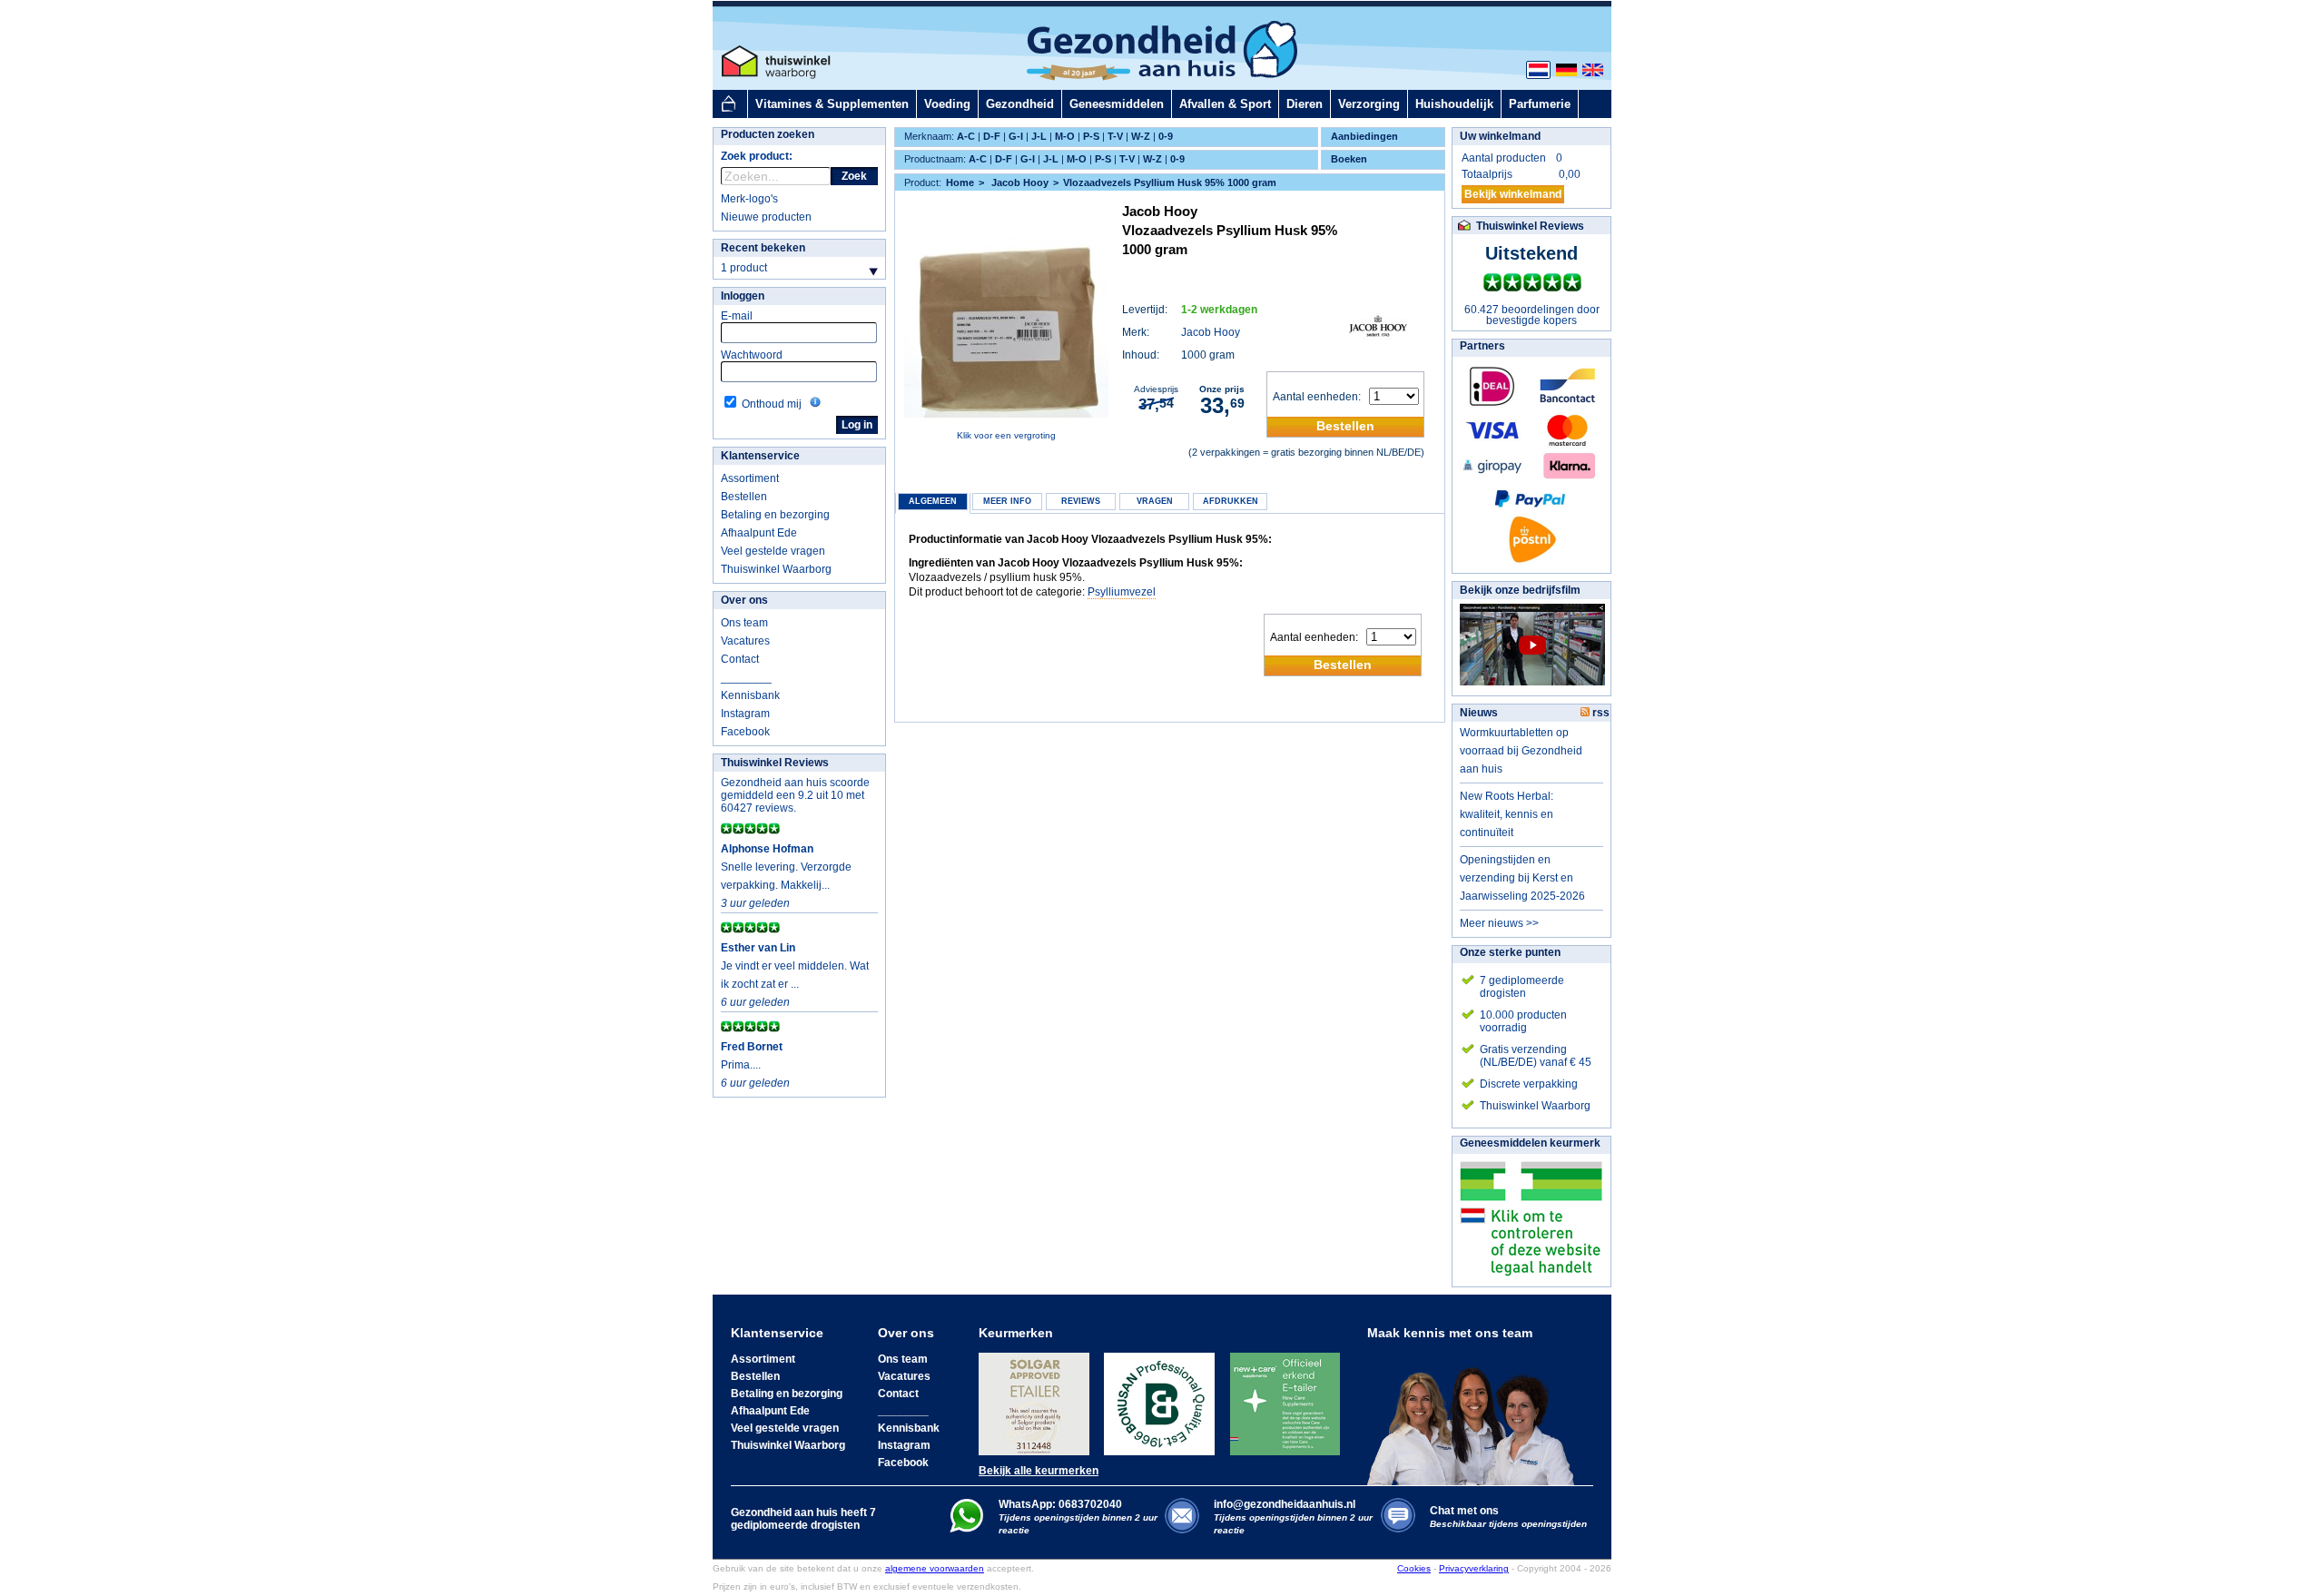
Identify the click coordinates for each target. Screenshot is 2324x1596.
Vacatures (745, 641)
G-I (1016, 136)
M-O (1065, 136)
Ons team (744, 623)
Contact (740, 659)
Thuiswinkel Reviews (775, 763)
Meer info (1007, 501)
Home (960, 182)
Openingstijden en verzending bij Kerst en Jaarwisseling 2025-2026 (1522, 878)
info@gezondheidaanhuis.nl (1293, 1517)
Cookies (1414, 1568)
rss (1600, 713)
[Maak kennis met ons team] (1476, 1413)
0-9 (1166, 136)
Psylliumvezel (1122, 592)
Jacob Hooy (1211, 332)
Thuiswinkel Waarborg (776, 569)
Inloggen (743, 296)
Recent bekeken (763, 248)
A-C (966, 136)
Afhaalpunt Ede (759, 533)
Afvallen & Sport (1225, 104)
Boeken (1349, 159)
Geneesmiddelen (1117, 104)
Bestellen (744, 497)
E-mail (737, 316)
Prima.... (741, 1065)
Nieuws (1479, 713)
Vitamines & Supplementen (832, 104)
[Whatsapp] (966, 1529)
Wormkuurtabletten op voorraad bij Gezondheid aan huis (1521, 751)
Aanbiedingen (1364, 136)
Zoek (854, 176)
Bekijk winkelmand (1513, 194)
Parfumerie (1540, 104)
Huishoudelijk (1454, 104)
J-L (1039, 136)
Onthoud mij (772, 404)
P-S (1091, 136)
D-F (992, 136)
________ (746, 677)
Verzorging (1369, 104)
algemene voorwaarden (935, 1568)
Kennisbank (750, 695)
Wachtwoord (752, 355)
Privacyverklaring (1474, 1568)
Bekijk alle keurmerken (1039, 1471)
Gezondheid (1020, 104)
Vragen (1155, 501)
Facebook (745, 732)
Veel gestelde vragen (773, 551)
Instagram (745, 714)
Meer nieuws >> (1499, 923)
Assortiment (750, 478)
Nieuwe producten (766, 217)
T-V (1115, 136)
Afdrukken (1231, 501)
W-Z (1141, 136)
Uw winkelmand (1500, 136)
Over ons (744, 600)
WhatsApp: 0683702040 (1060, 1504)
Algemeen (933, 501)
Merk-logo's (749, 199)
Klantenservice (760, 456)
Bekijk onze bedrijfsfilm (1520, 590)
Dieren (1305, 104)
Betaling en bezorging (775, 515)
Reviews (1081, 501)
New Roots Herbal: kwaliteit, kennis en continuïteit (1507, 814)
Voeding (947, 104)
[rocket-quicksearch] (776, 176)
